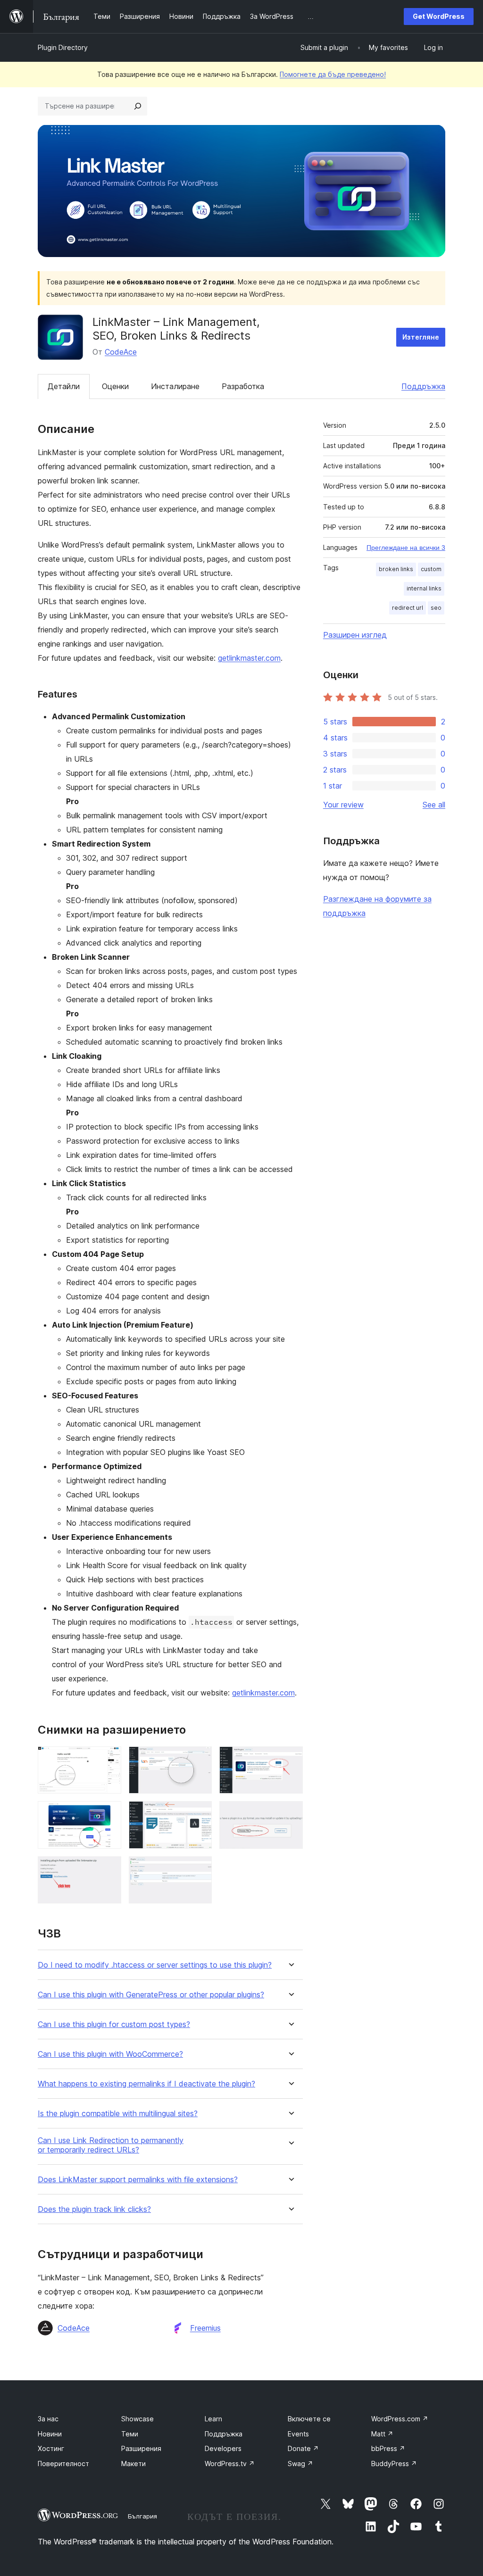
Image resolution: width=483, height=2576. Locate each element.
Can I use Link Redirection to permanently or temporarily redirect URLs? (111, 2145)
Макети (133, 2464)
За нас (48, 2419)
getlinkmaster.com (249, 658)
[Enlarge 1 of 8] (108, 1759)
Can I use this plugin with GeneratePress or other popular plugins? (151, 1995)
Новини (50, 2434)
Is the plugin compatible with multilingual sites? (118, 2114)
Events (298, 2434)
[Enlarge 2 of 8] (199, 1759)
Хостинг (51, 2448)
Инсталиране (175, 386)
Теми (130, 2434)
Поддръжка (423, 386)
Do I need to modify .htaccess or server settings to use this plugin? (155, 1965)
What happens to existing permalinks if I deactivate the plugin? (146, 2084)
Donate (303, 2448)
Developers (223, 2448)
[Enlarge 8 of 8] (199, 1869)
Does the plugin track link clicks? (94, 2209)
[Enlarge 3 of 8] (290, 1759)
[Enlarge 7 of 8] (108, 1869)
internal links (424, 588)
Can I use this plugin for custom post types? (114, 2024)
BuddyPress (394, 2464)
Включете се (309, 2419)
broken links (396, 569)
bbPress (388, 2448)
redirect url (408, 608)
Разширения (141, 2448)
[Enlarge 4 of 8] (108, 1814)
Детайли (64, 386)
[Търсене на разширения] (138, 106)
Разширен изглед (355, 635)
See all (434, 805)
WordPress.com (400, 2419)
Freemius (205, 2328)
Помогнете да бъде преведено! (333, 74)
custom (431, 569)
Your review (343, 805)
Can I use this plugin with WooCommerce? (110, 2054)
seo (436, 608)
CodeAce (121, 352)
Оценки (115, 386)
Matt (382, 2434)
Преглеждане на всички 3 (406, 548)
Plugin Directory (63, 47)
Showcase (137, 2419)
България (142, 2516)
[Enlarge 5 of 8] (199, 1814)
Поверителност (63, 2464)
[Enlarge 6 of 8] (290, 1814)
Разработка (243, 386)
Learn (213, 2419)
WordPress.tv (230, 2464)
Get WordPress (439, 16)
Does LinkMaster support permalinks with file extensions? (138, 2180)
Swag (300, 2464)
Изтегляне (421, 337)
